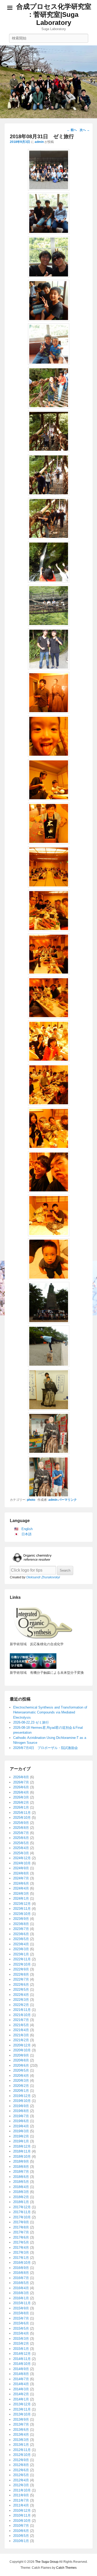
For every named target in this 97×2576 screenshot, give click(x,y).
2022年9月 (21, 1969)
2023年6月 (21, 1934)
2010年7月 (21, 2526)
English (27, 1529)
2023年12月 (22, 1904)
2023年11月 (22, 1909)
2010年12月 (22, 2511)
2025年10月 (22, 1818)
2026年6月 (21, 1787)
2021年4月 (21, 2030)
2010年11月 (22, 2515)
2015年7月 (21, 2318)
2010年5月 (21, 2536)
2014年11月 (22, 2359)
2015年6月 (21, 2323)
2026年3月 (21, 1797)
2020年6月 (21, 2065)
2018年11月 (22, 2151)
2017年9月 (21, 2222)
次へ (85, 130)
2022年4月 (21, 1995)
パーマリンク (68, 1500)
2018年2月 (21, 2197)
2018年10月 (22, 2157)
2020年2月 (21, 2086)
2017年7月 (21, 2232)
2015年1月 (21, 2349)
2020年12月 (22, 2045)
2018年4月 (21, 2187)
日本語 (27, 1534)
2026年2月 (21, 1803)
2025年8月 (21, 1828)
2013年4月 (21, 2435)
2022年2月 (21, 2005)
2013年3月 (21, 2440)
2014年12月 (22, 2354)
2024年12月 (22, 1858)
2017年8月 (21, 2227)
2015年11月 (22, 2303)
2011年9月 (21, 2495)
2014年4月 (21, 2384)
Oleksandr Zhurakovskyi (43, 1577)
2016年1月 (21, 2298)
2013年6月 (21, 2430)
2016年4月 (21, 2288)
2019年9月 (21, 2106)
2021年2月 (21, 2040)
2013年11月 (22, 2409)
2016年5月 (21, 2283)
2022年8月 (21, 1974)
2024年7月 (21, 1878)
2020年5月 (21, 2070)
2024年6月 (21, 1883)
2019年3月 (21, 2131)
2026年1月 (21, 1807)
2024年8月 (21, 1873)
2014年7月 (21, 2379)
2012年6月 (21, 2470)
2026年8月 (21, 1777)
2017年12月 (22, 2207)
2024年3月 (21, 1894)
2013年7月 (21, 2424)
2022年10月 (22, 1964)
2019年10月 (22, 2101)
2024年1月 (21, 1898)
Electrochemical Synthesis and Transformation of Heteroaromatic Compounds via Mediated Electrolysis (50, 1712)
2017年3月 (21, 2252)
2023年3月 (21, 1949)
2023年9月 (21, 1919)
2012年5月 (21, 2475)
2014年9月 (21, 2369)
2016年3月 (21, 2293)
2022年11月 (22, 1959)
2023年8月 (21, 1924)
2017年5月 (21, 2242)
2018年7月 (21, 2172)
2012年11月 (22, 2450)
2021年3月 (21, 2035)
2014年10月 (22, 2364)
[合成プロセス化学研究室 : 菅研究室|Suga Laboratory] (48, 82)
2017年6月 (21, 2237)
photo (31, 1500)
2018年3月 (21, 2192)
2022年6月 (21, 1985)
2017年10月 (22, 2217)
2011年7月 (21, 2500)
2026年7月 (21, 1782)
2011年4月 (21, 2505)
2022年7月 (21, 1979)
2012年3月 (21, 2485)
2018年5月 (21, 2182)
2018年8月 (21, 2167)
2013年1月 (21, 2445)
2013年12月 (22, 2404)
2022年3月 (21, 2000)
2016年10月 (22, 2263)
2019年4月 (21, 2126)
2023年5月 (21, 1939)
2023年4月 (21, 1944)
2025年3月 (21, 1853)
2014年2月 (21, 2394)
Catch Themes (66, 2568)
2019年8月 (21, 2111)
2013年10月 (22, 2414)
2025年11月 (22, 1813)
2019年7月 (21, 2116)
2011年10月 (22, 2490)
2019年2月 (21, 2136)
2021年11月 (22, 2010)
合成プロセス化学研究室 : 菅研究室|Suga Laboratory (54, 15)
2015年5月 (21, 2328)
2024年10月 (22, 1863)
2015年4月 (21, 2333)
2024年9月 (21, 1868)
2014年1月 (21, 2399)
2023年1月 (21, 1954)
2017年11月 (22, 2212)
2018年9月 (21, 2161)
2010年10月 (22, 2521)
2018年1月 (21, 2202)
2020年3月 (21, 2081)
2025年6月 (21, 1838)
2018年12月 (22, 2146)
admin (39, 142)
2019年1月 (21, 2141)
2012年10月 (22, 2455)
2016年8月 (21, 2273)
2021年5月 (21, 2025)
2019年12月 (22, 2096)
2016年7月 (21, 2278)
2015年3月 (21, 2339)
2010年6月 (21, 2531)
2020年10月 (22, 2050)
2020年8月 (21, 2060)
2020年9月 (21, 2055)
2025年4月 (21, 1848)
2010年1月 (21, 2541)
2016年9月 (21, 2268)
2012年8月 (21, 2465)
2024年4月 (21, 1888)
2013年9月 (21, 2419)
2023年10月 (22, 1914)
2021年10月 (22, 2015)
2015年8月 (21, 2313)
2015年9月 (21, 2308)
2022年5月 (21, 1990)
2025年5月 (21, 1843)
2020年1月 (21, 2091)
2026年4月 (21, 1792)
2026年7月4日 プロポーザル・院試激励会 (46, 1748)
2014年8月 (21, 2374)
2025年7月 (21, 1833)
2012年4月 (21, 2480)
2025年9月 (21, 1823)
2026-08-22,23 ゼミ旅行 (31, 1722)
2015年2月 (21, 2344)
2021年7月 (21, 2020)
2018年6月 (21, 2177)
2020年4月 (21, 2076)
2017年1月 (21, 2258)
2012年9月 (21, 2460)
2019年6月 (21, 2121)
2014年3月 (21, 2389)
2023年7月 (21, 1929)
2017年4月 (21, 2248)
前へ (72, 130)
